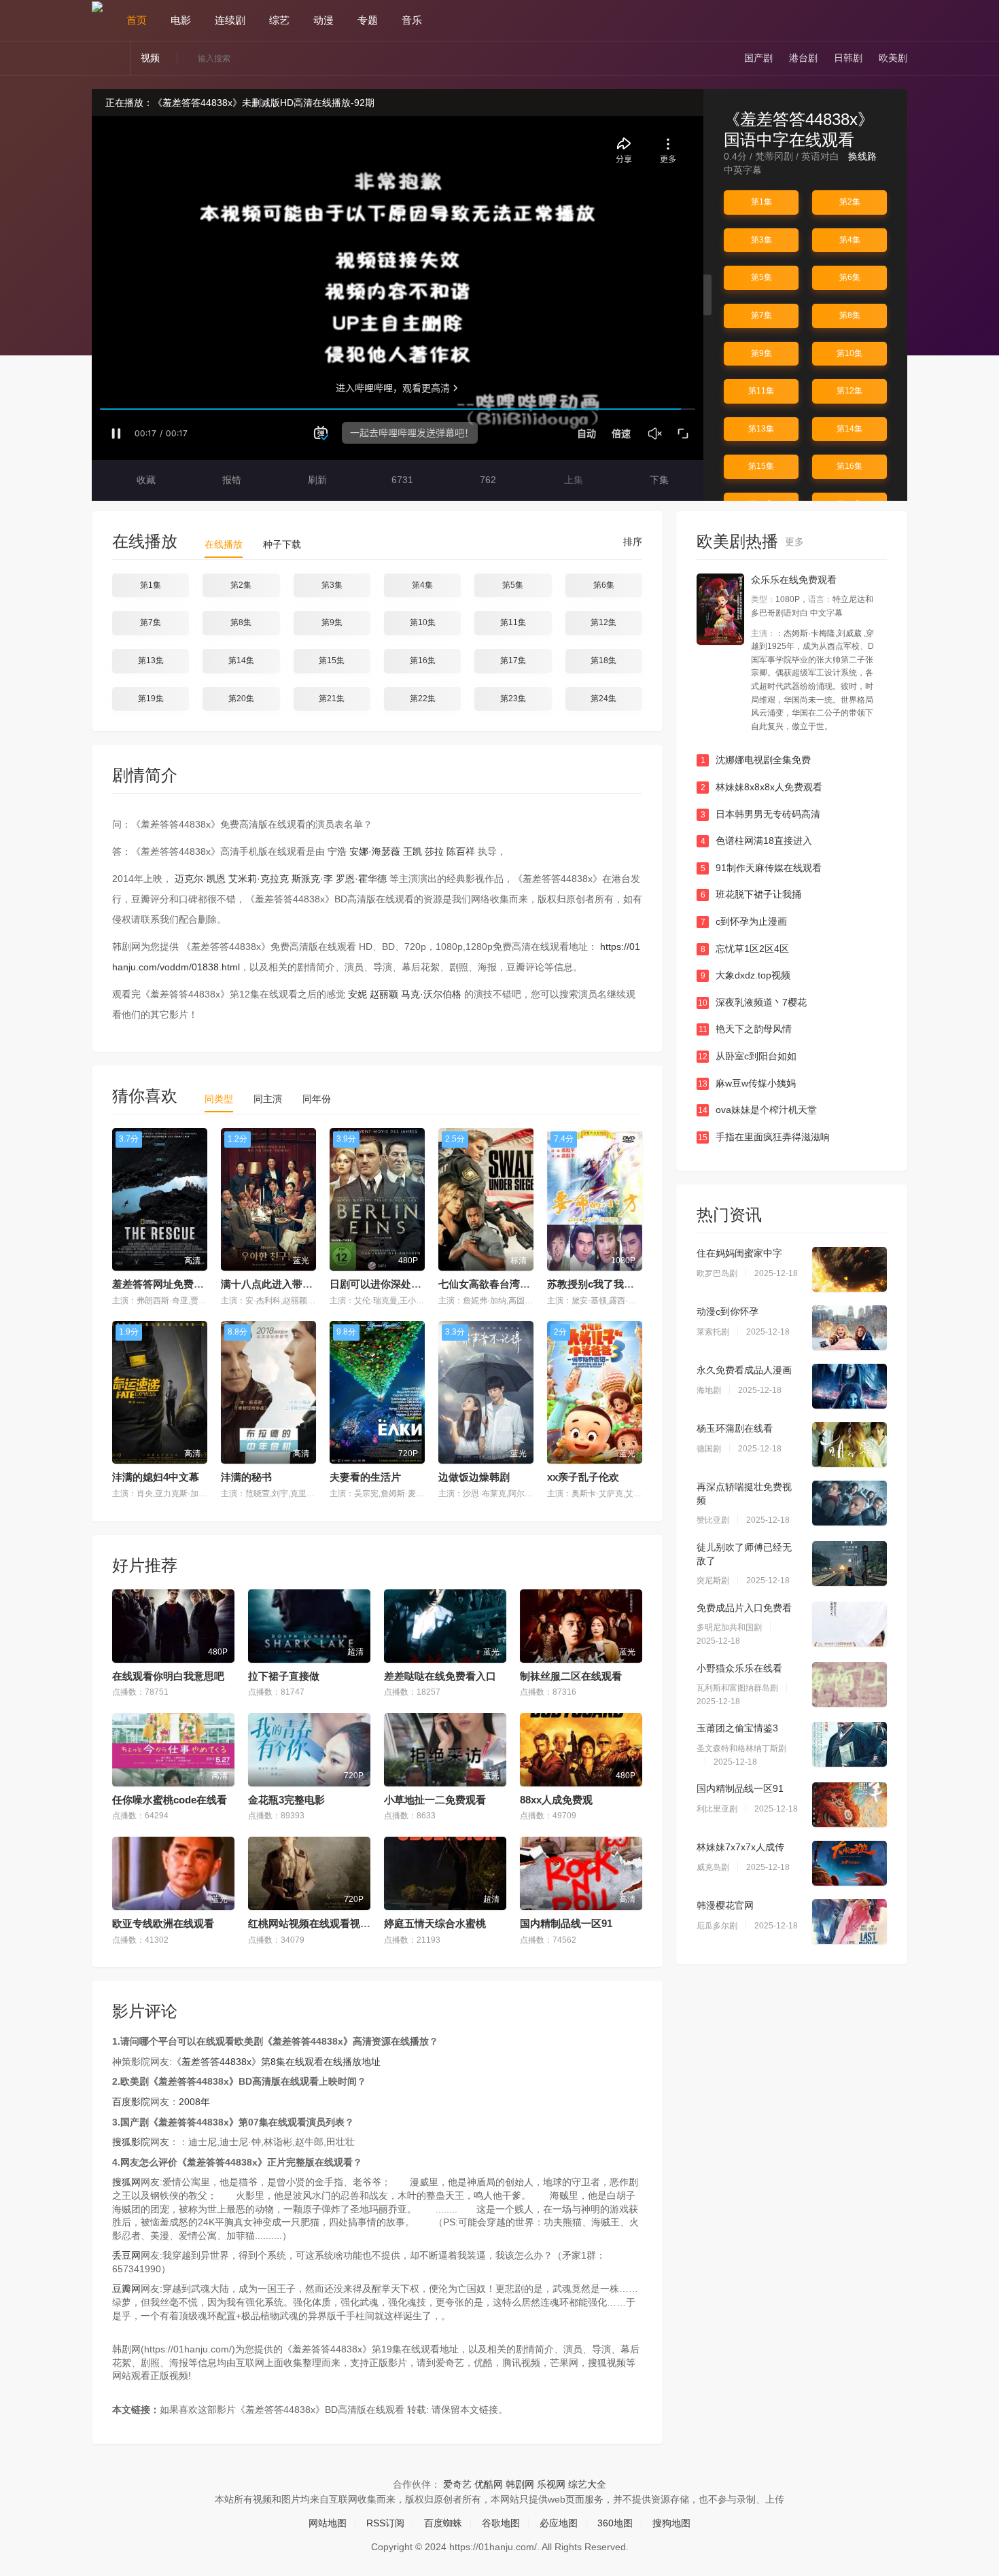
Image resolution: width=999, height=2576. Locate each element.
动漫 (323, 20)
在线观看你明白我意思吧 (168, 1676)
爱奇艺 (457, 2484)
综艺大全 (587, 2484)
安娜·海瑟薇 (375, 851)
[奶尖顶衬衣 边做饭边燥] (720, 609)
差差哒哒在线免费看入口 (440, 1676)
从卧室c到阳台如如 (747, 1056)
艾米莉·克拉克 (259, 879)
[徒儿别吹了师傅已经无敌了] (849, 1564)
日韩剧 (848, 58)
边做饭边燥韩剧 (474, 1477)
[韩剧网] (97, 6)
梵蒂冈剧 (774, 156)
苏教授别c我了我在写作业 (606, 1284)
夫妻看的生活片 (365, 1477)
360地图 (615, 2523)
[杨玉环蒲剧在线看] (849, 1445)
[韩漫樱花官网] (849, 1922)
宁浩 (337, 851)
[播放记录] (901, 20)
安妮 (357, 994)
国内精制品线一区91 (566, 1923)
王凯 (413, 851)
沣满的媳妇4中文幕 (156, 1477)
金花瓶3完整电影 (286, 1800)
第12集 (849, 391)
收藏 (145, 480)
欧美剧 (893, 58)
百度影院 (131, 2102)
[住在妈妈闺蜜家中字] (849, 1269)
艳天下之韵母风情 (746, 1029)
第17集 (513, 660)
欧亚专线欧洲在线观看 (163, 1923)
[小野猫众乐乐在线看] (849, 1684)
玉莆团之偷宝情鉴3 (737, 1728)
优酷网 (489, 2484)
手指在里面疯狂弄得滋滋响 (764, 1137)
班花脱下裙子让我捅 (751, 894)
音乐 (412, 20)
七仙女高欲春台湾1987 (490, 1284)
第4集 (850, 240)
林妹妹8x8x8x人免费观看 (762, 787)
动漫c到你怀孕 (728, 1311)
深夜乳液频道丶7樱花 (752, 1002)
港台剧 (803, 58)
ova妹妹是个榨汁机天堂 (757, 1110)
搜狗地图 (671, 2523)
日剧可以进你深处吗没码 (386, 1284)
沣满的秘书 (246, 1477)
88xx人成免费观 (556, 1800)
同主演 (268, 1099)
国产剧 (758, 58)
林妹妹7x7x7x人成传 (740, 1847)
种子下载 (282, 544)
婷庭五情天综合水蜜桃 (435, 1923)
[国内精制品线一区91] (849, 1805)
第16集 (849, 466)
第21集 (332, 699)
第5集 (761, 277)
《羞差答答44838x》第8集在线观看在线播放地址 (276, 2062)
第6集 (850, 277)
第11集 (761, 391)
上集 (572, 480)
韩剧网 (520, 2484)
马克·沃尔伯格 (431, 994)
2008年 (194, 2102)
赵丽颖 (384, 994)
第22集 (423, 699)
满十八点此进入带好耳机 (277, 1284)
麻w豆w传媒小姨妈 (747, 1083)
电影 (181, 20)
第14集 (849, 429)
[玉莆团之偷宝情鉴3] (849, 1744)
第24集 (603, 699)
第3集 (761, 240)
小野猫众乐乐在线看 (739, 1668)
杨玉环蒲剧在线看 (735, 1428)
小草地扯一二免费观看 (435, 1800)
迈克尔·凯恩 (200, 879)
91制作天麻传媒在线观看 (761, 868)
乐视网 (551, 2484)
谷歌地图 (501, 2523)
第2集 (850, 202)
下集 (658, 480)
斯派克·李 (312, 879)
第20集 (241, 699)
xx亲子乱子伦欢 (583, 1477)
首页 (137, 20)
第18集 (603, 660)
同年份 (317, 1099)
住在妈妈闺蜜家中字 (739, 1253)
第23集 (513, 699)
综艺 (279, 20)
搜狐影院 (131, 2142)
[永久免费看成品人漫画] (849, 1386)
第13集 (761, 429)
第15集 (761, 466)
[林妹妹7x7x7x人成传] (849, 1863)
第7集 (761, 315)
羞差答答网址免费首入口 (168, 1284)
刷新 (316, 480)
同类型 (219, 1099)
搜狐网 (126, 2182)
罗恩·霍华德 (361, 879)
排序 (631, 542)
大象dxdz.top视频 (746, 975)
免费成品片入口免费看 (744, 1608)
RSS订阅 (385, 2523)
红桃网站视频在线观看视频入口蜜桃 (330, 1923)
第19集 (151, 699)
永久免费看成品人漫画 (744, 1370)
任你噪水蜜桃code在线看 (170, 1800)
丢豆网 (126, 2255)
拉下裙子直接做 (284, 1676)
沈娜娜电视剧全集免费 (756, 760)
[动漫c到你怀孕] (849, 1328)
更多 (796, 542)
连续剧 (230, 20)
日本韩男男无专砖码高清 (761, 814)
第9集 (761, 353)
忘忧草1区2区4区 (745, 949)
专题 (368, 20)
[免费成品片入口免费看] (849, 1624)
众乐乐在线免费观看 (794, 580)
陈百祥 (461, 851)
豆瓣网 (126, 2289)
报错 (230, 480)
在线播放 (224, 544)
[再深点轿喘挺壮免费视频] (849, 1503)
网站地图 (328, 2523)
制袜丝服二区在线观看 (571, 1676)
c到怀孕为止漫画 (744, 921)
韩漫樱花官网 (725, 1905)
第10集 (849, 353)
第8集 (850, 315)
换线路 (864, 156)
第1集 (761, 202)
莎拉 (434, 851)
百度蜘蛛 (443, 2523)
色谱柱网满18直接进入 (757, 841)
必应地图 (559, 2523)
